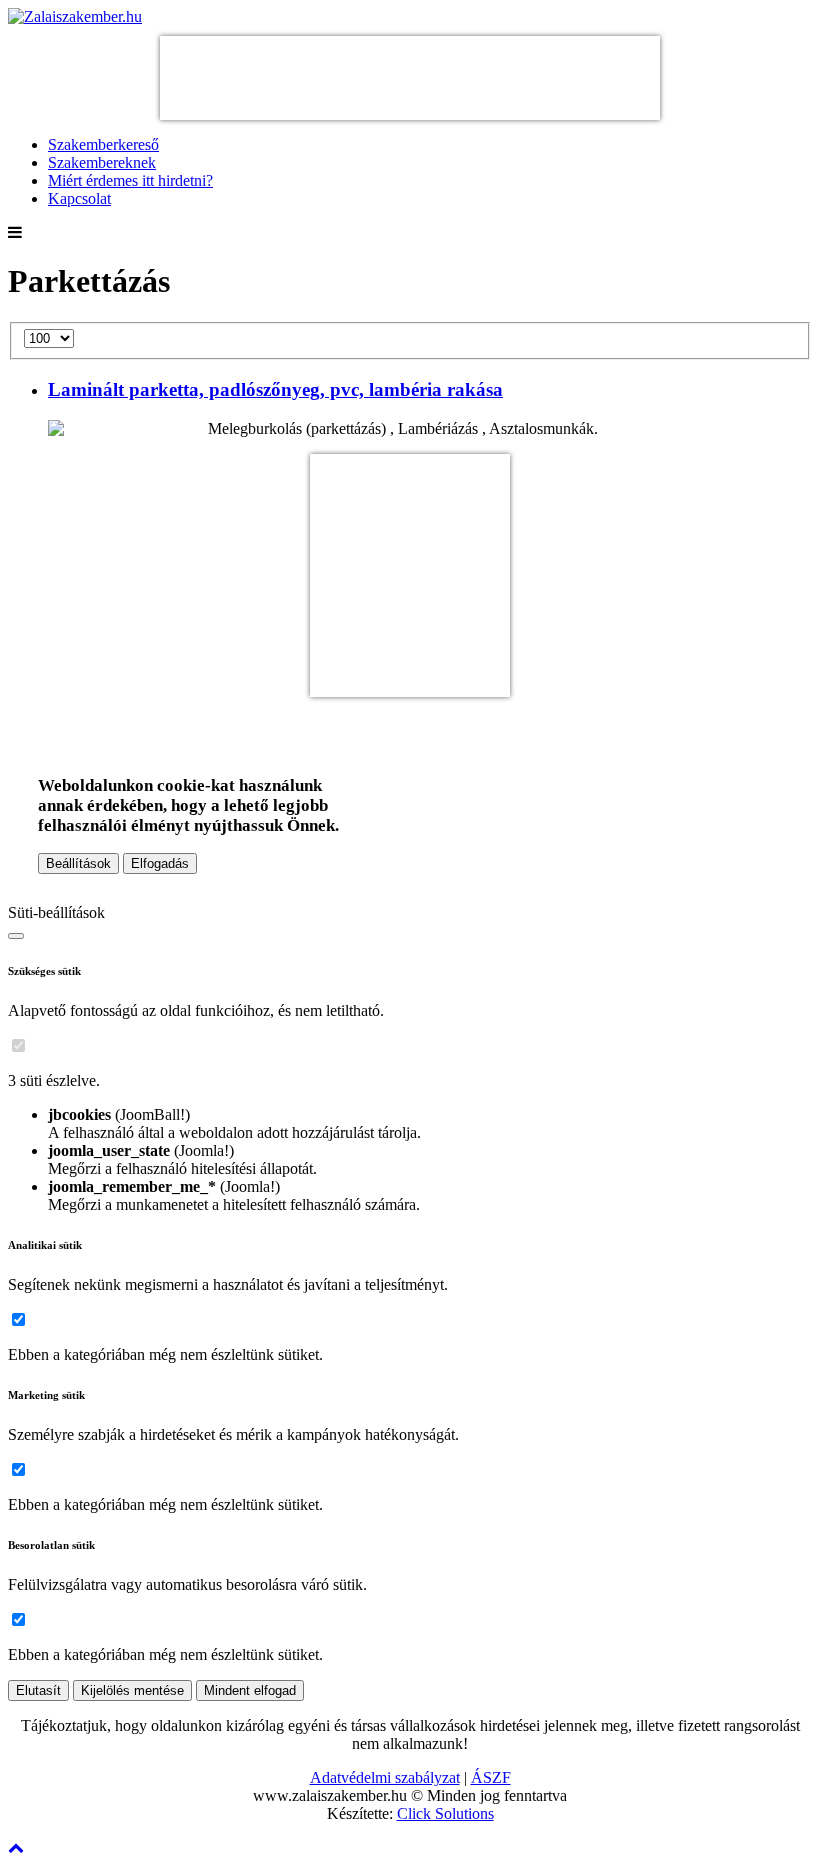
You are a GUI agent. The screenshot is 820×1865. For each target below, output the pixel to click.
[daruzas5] (410, 110)
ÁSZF (491, 1777)
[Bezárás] (16, 936)
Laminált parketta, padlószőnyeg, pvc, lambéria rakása (275, 389)
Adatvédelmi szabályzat (385, 1777)
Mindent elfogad (250, 1690)
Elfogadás (160, 863)
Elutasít (38, 1690)
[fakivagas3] (410, 687)
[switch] (18, 1045)
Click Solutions (445, 1813)
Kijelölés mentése (132, 1690)
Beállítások (78, 863)
